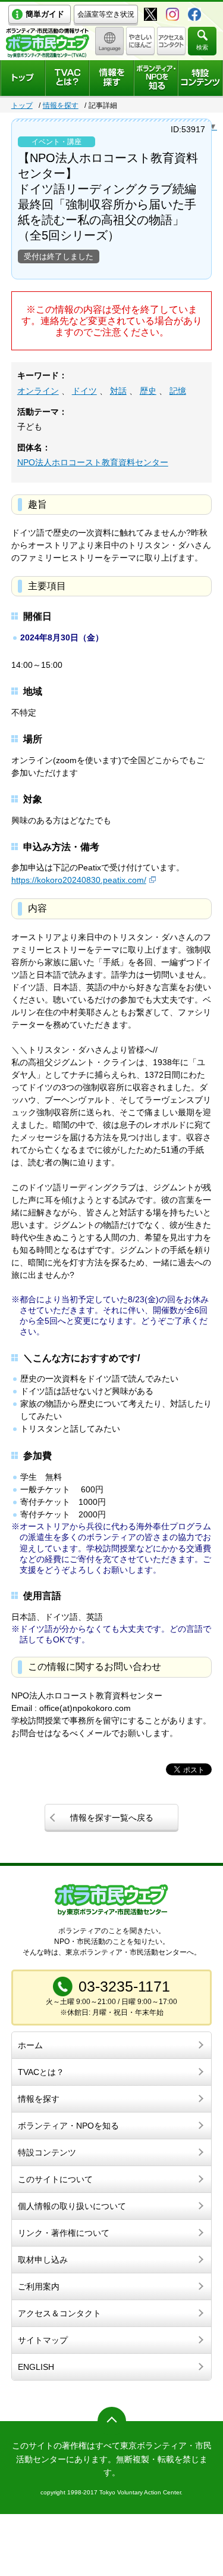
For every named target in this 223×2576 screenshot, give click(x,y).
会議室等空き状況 (106, 14)
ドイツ (84, 391)
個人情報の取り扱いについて (72, 2206)
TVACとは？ (41, 2072)
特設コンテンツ (47, 2152)
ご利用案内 (39, 2286)
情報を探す (61, 105)
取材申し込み (43, 2260)
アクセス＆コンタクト (59, 2313)
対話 (118, 391)
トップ (22, 105)
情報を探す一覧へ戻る (112, 1818)
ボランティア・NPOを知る (68, 2126)
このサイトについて (55, 2179)
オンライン (38, 391)
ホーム (30, 2045)
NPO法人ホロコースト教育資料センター (93, 462)
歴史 (148, 391)
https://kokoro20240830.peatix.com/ (79, 880)
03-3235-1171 (124, 1986)
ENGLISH (36, 2367)
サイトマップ (43, 2340)
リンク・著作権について (64, 2233)
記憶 (178, 391)
